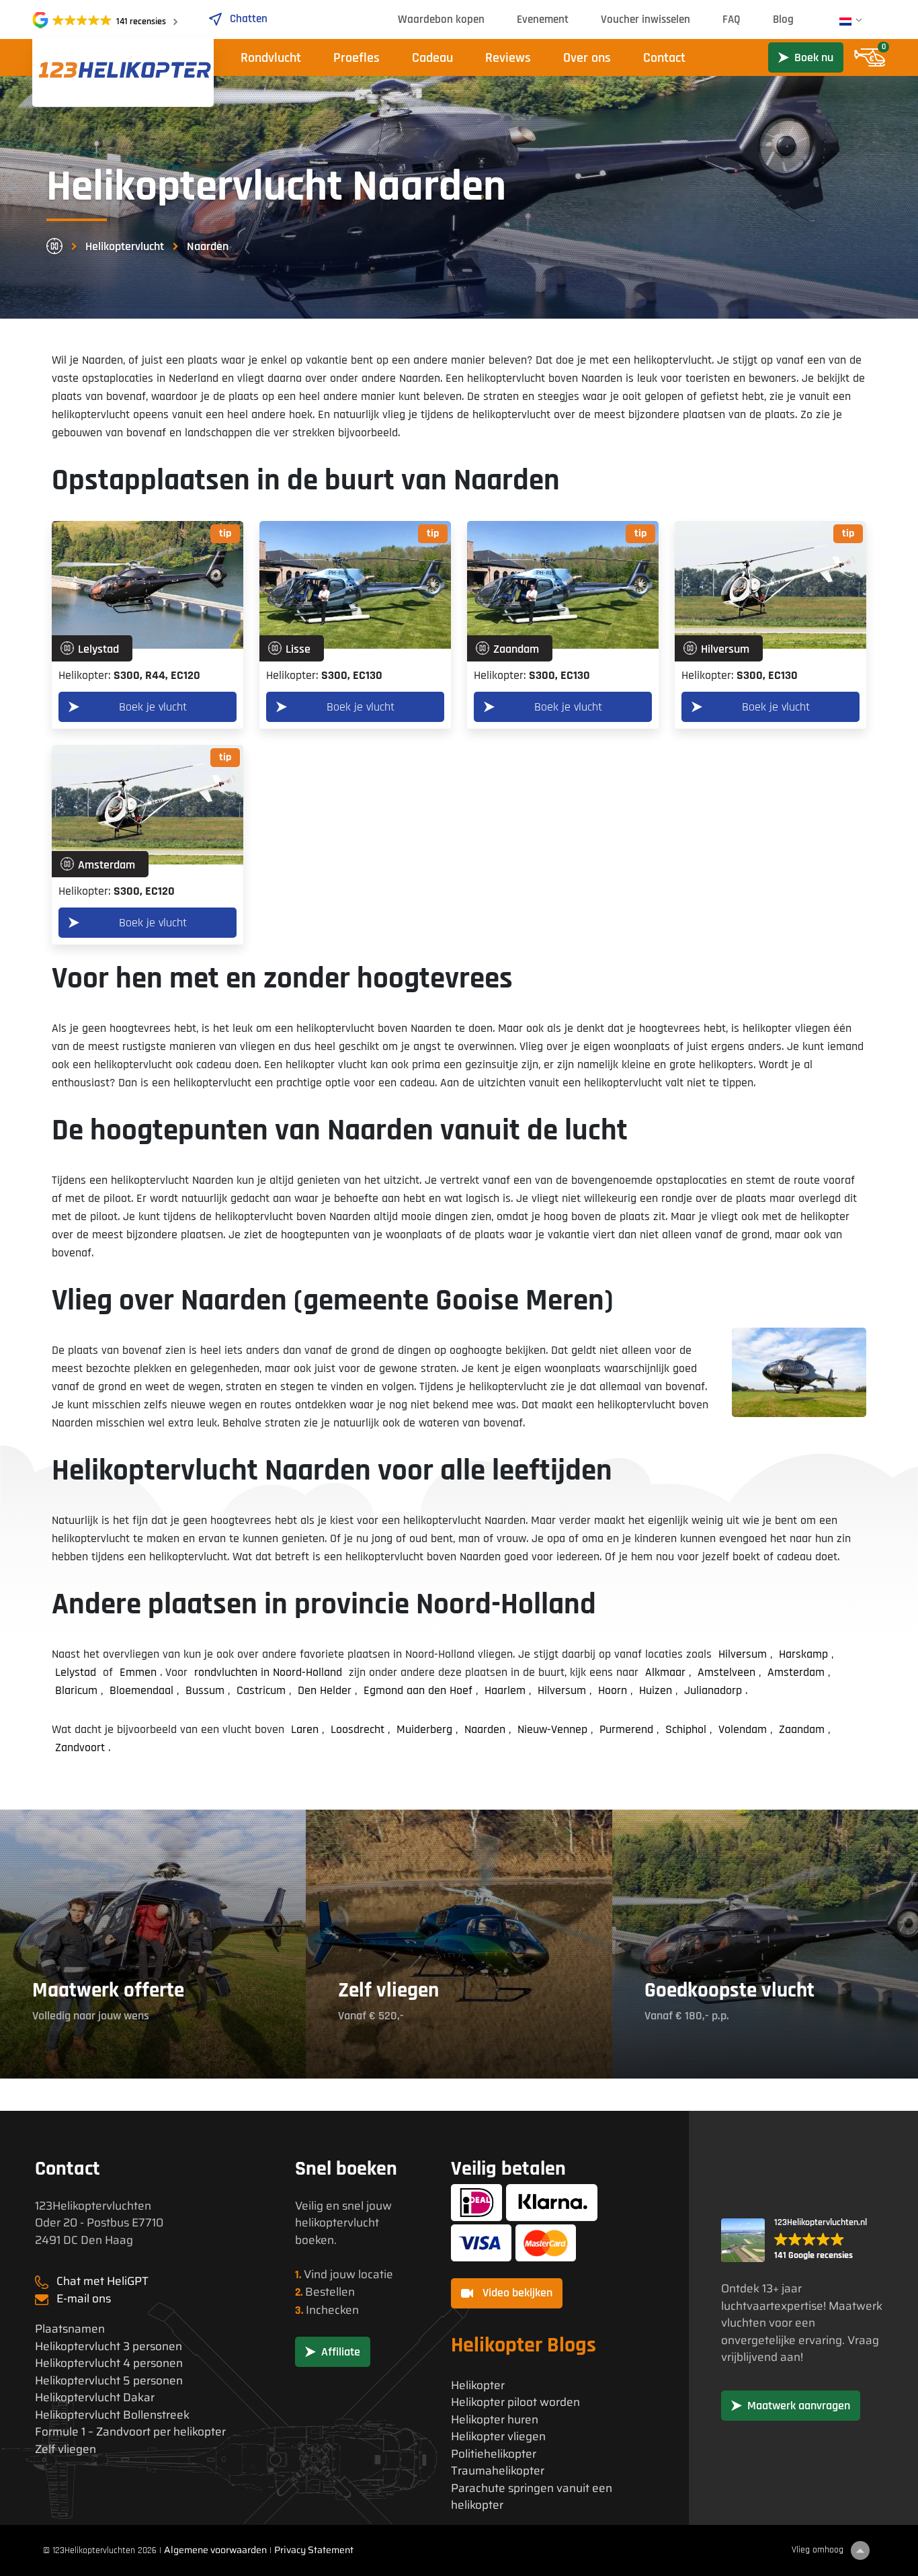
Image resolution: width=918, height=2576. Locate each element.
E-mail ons (84, 2298)
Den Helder (325, 1690)
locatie (376, 2274)
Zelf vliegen (66, 2449)
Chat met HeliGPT (102, 2281)
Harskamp (803, 1654)
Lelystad (76, 1672)
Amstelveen (726, 1672)
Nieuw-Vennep (552, 1729)
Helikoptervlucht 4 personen (109, 2363)
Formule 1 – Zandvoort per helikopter (130, 2432)
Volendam (743, 1729)
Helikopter (478, 2385)
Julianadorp (713, 1690)
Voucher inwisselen (645, 19)
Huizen (656, 1690)
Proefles (357, 58)
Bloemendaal (141, 1690)
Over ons (587, 58)
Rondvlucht (271, 58)
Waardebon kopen (441, 19)
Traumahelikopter (498, 2471)
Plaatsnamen (70, 2329)
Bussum (205, 1690)
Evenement (543, 19)
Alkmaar (665, 1672)
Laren (305, 1729)
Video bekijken (516, 2293)
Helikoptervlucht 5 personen (109, 2381)
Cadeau (432, 58)
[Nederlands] (845, 22)
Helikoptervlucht (125, 246)
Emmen (138, 1672)
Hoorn (613, 1690)
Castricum (261, 1690)
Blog (783, 19)
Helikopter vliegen (498, 2437)
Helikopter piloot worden (515, 2402)
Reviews (508, 58)
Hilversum (743, 1654)
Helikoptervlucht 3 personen (109, 2346)
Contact (664, 58)
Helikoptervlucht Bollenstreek (112, 2415)
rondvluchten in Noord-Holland (268, 1672)
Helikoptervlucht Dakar (95, 2398)
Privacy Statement (314, 2550)
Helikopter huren (495, 2420)
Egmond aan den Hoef (418, 1690)
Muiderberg (424, 1729)
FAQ (732, 19)
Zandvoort (80, 1747)
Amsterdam (796, 1672)
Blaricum (76, 1690)
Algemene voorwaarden (215, 2550)
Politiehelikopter (494, 2454)
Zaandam (802, 1729)
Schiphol (686, 1729)
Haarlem (505, 1690)
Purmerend (626, 1729)
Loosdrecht (358, 1729)
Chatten (249, 19)
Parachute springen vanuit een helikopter (532, 2497)
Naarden (485, 1729)
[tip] (148, 585)
